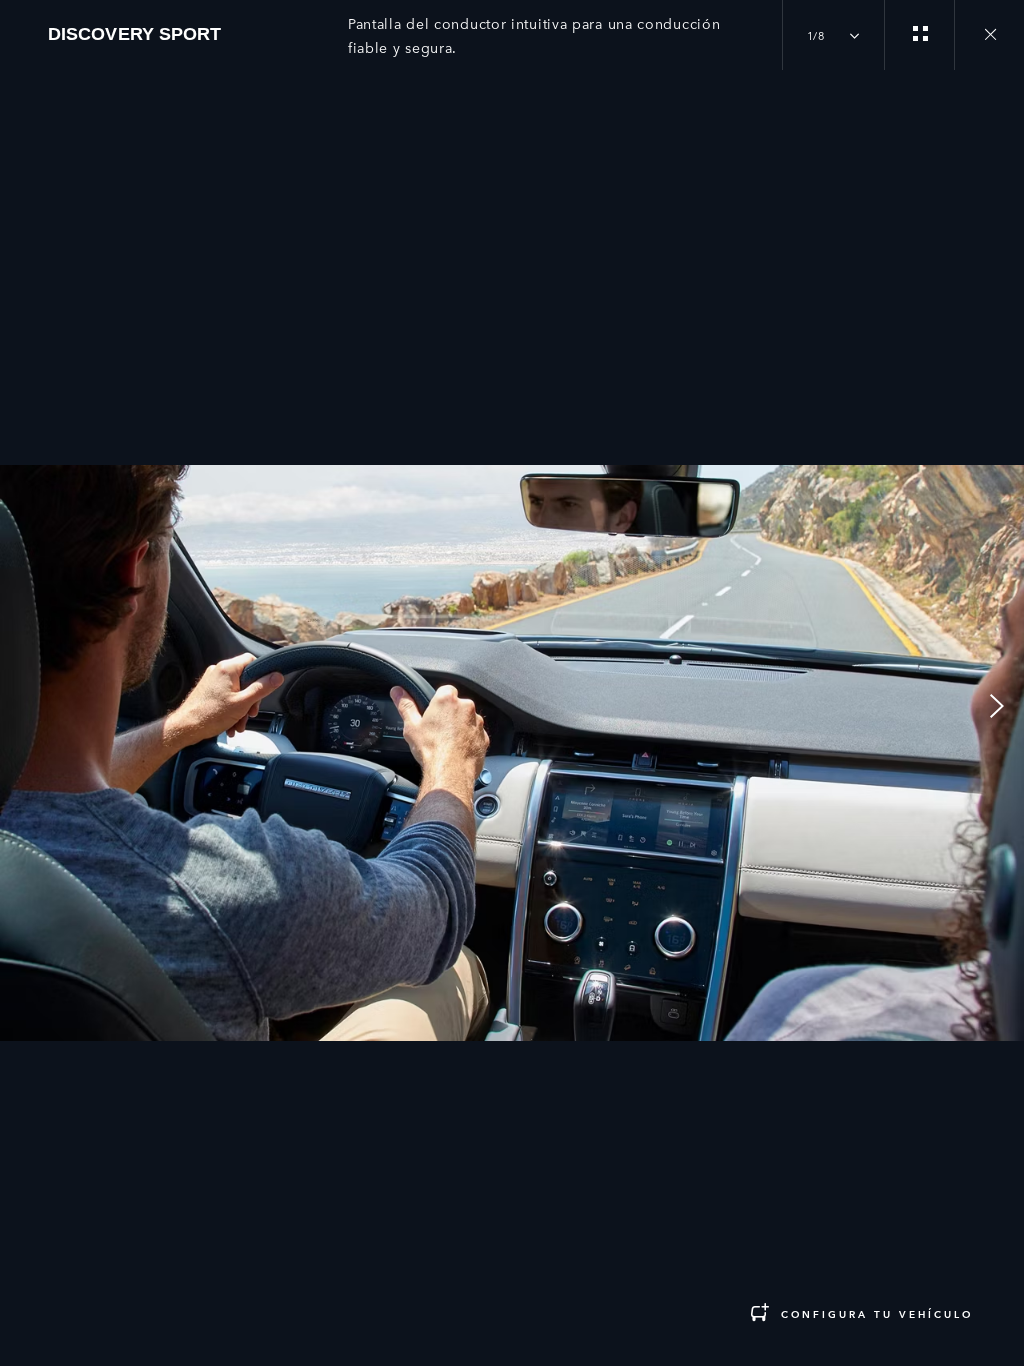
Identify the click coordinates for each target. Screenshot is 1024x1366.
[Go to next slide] (1002, 706)
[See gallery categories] (919, 35)
